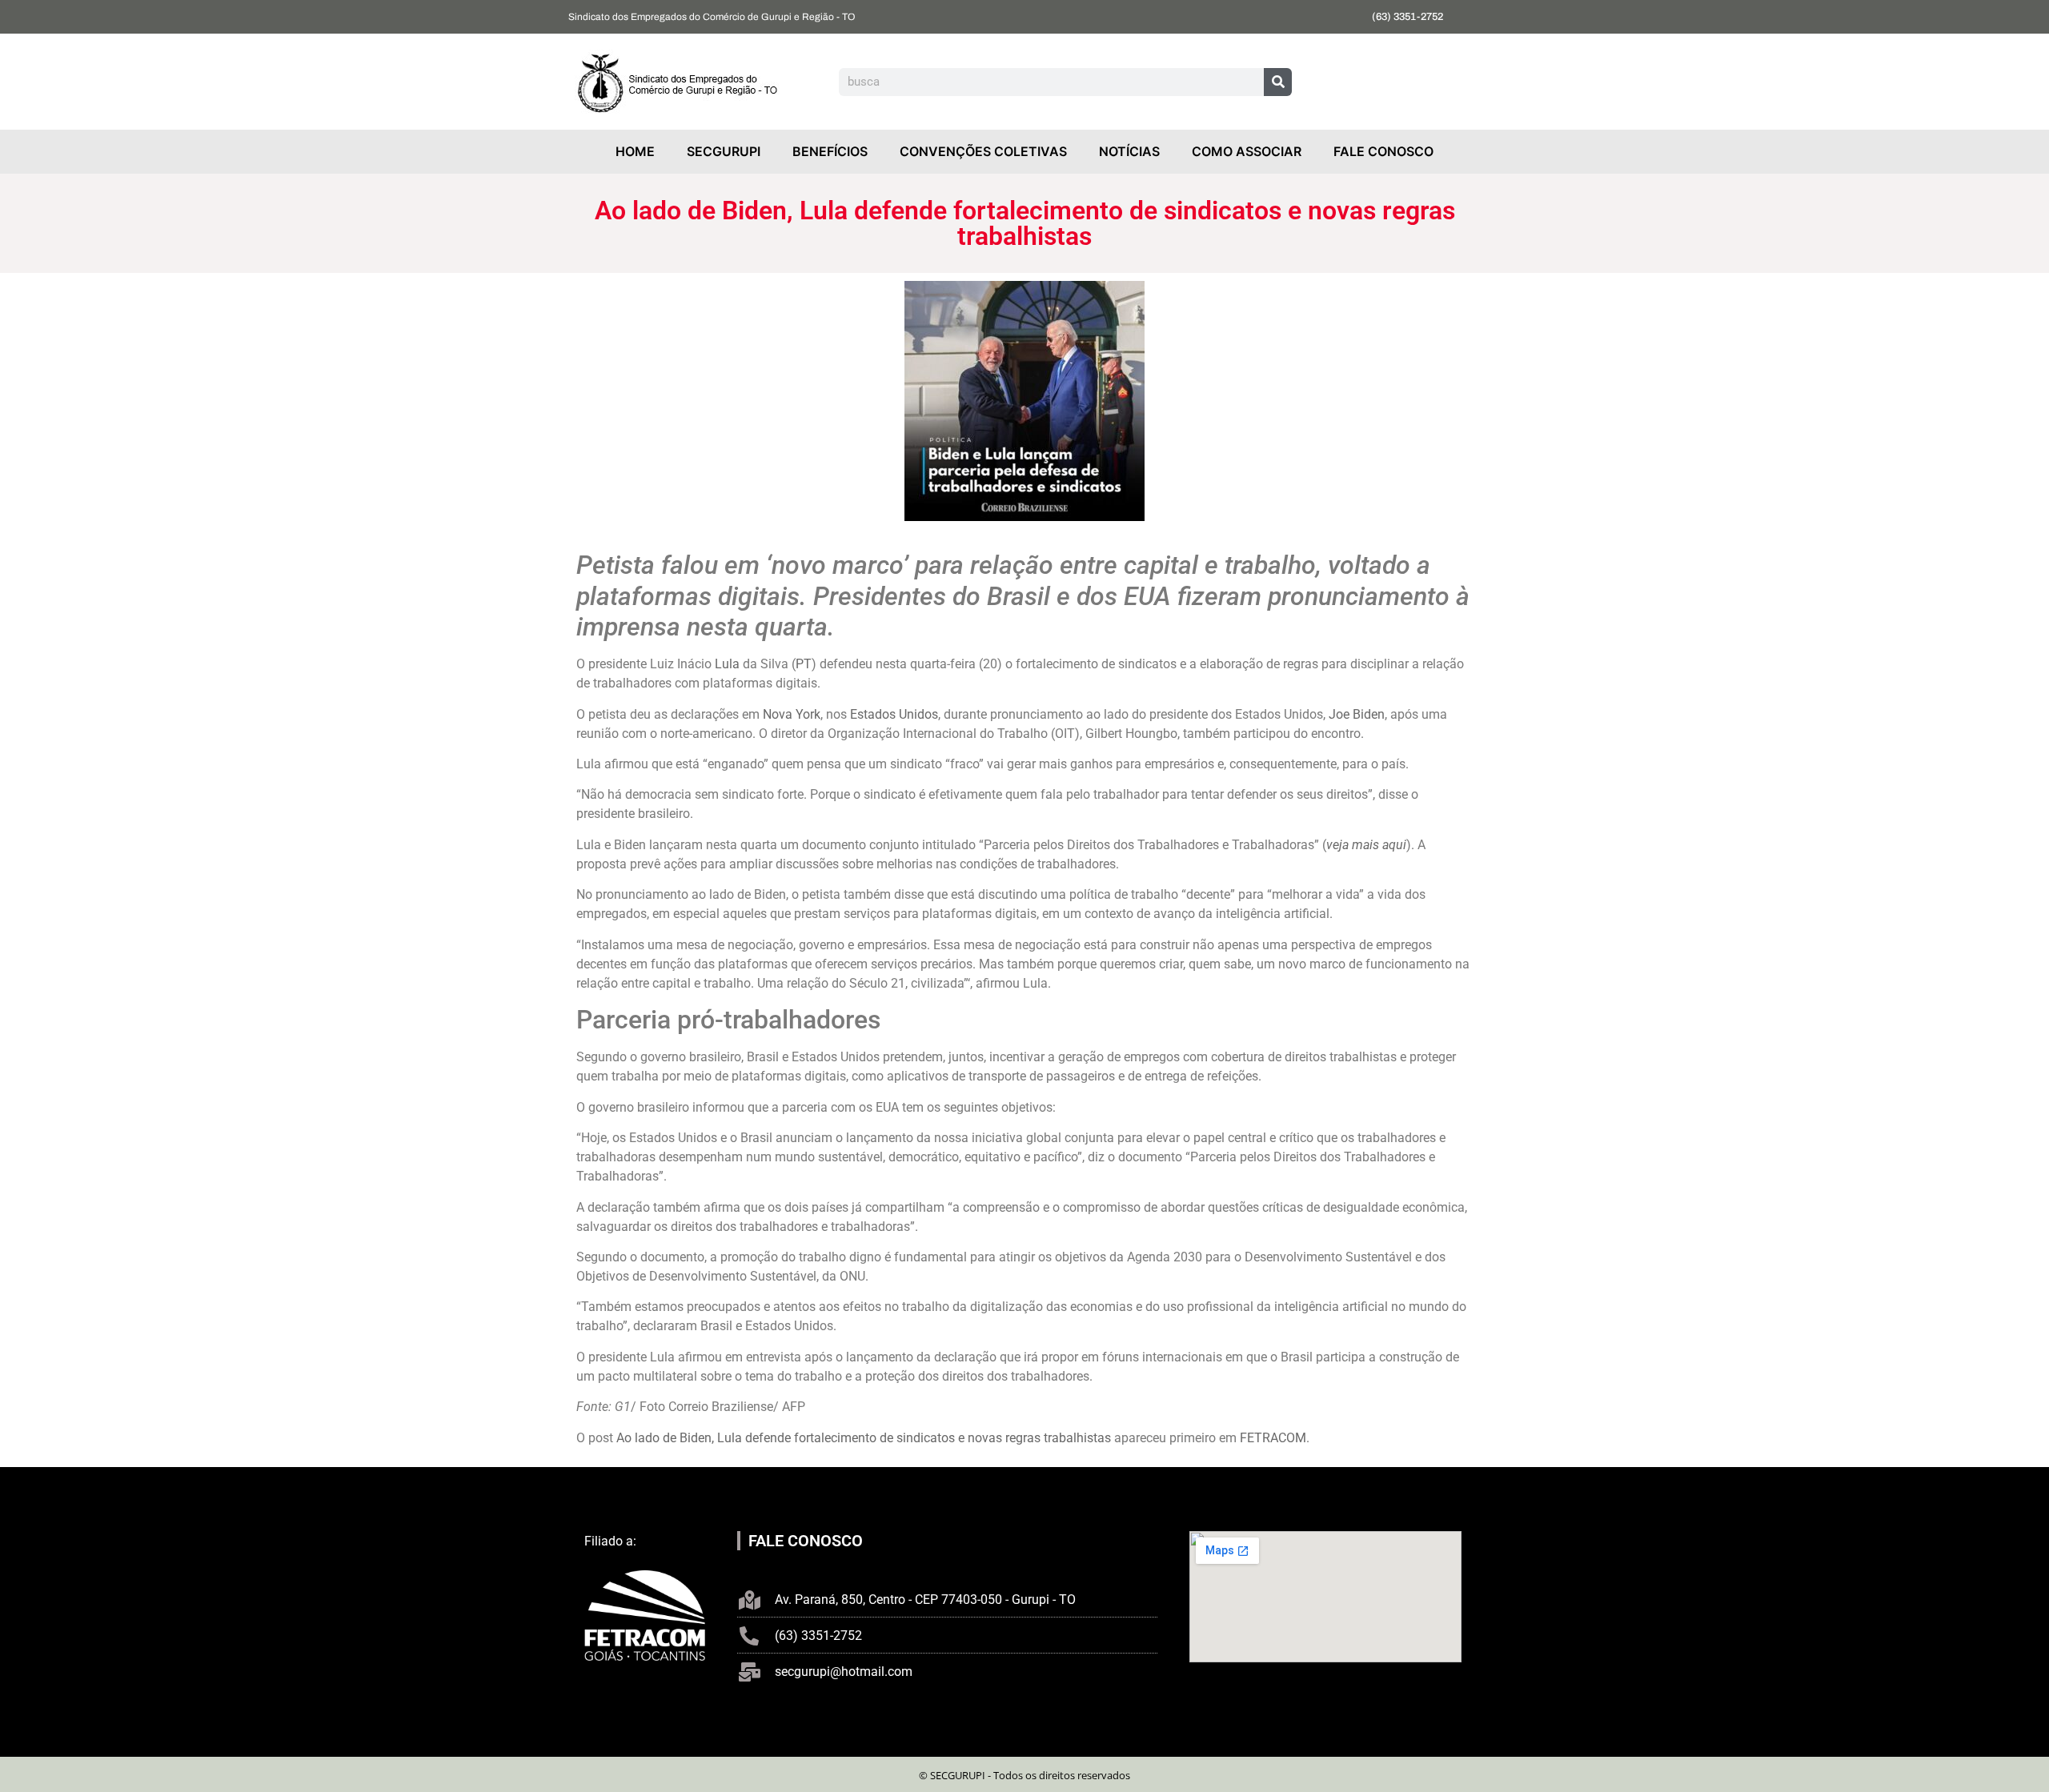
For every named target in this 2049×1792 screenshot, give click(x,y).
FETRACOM (1273, 1438)
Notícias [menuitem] (1129, 151)
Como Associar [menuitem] (1247, 151)
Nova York (792, 714)
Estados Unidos (894, 714)
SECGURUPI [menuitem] (724, 151)
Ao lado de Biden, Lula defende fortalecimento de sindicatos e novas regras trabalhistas (864, 1438)
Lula (727, 664)
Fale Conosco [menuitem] (1383, 151)
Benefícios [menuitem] (830, 151)
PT (804, 664)
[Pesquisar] (1278, 82)
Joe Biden (1357, 714)
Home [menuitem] (635, 151)
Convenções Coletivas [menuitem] (983, 151)
